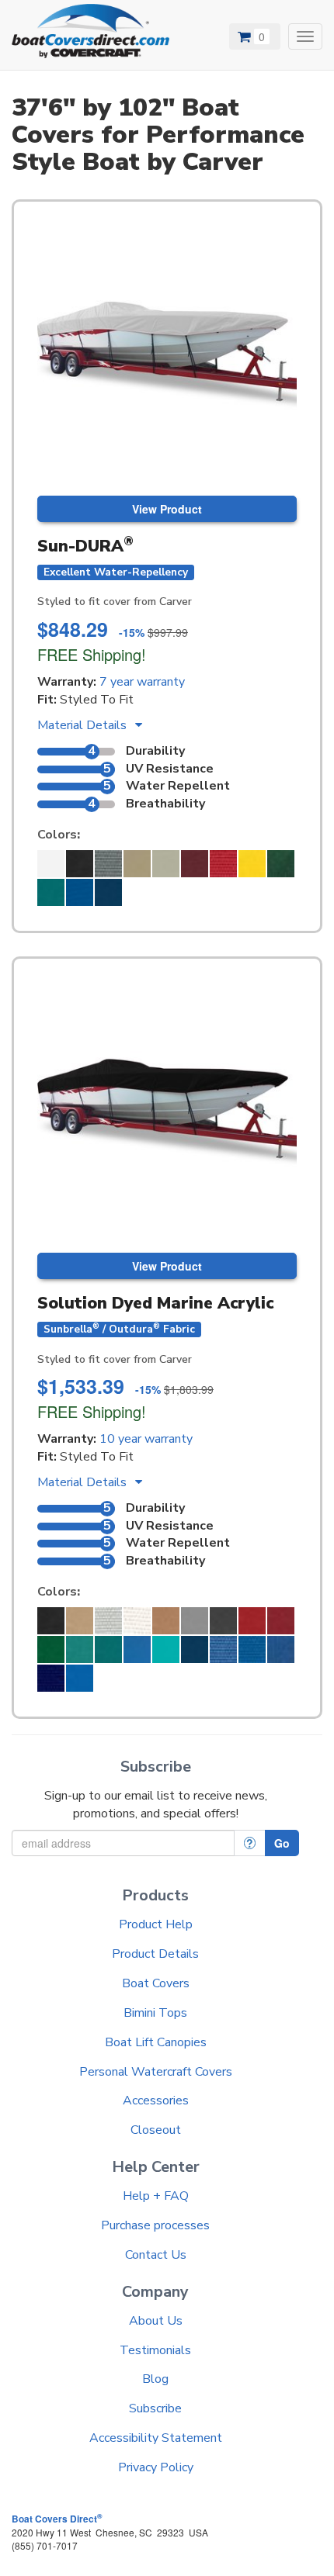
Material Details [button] (83, 725)
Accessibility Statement (156, 2438)
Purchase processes (155, 2225)
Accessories (156, 2101)
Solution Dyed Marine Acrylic (155, 1303)
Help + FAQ (156, 2196)
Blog (155, 2379)
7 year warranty (142, 682)
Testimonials (155, 2350)
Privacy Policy (156, 2467)
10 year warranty (146, 1439)
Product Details (155, 1954)
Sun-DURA (85, 546)
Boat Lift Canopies (156, 2042)
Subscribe (155, 2408)
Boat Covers (156, 1983)
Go (282, 1843)
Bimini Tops (155, 2013)
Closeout (156, 2130)
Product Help (156, 1924)
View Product (167, 509)
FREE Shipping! (92, 654)
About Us (156, 2321)
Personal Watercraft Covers (156, 2072)
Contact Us (156, 2255)
